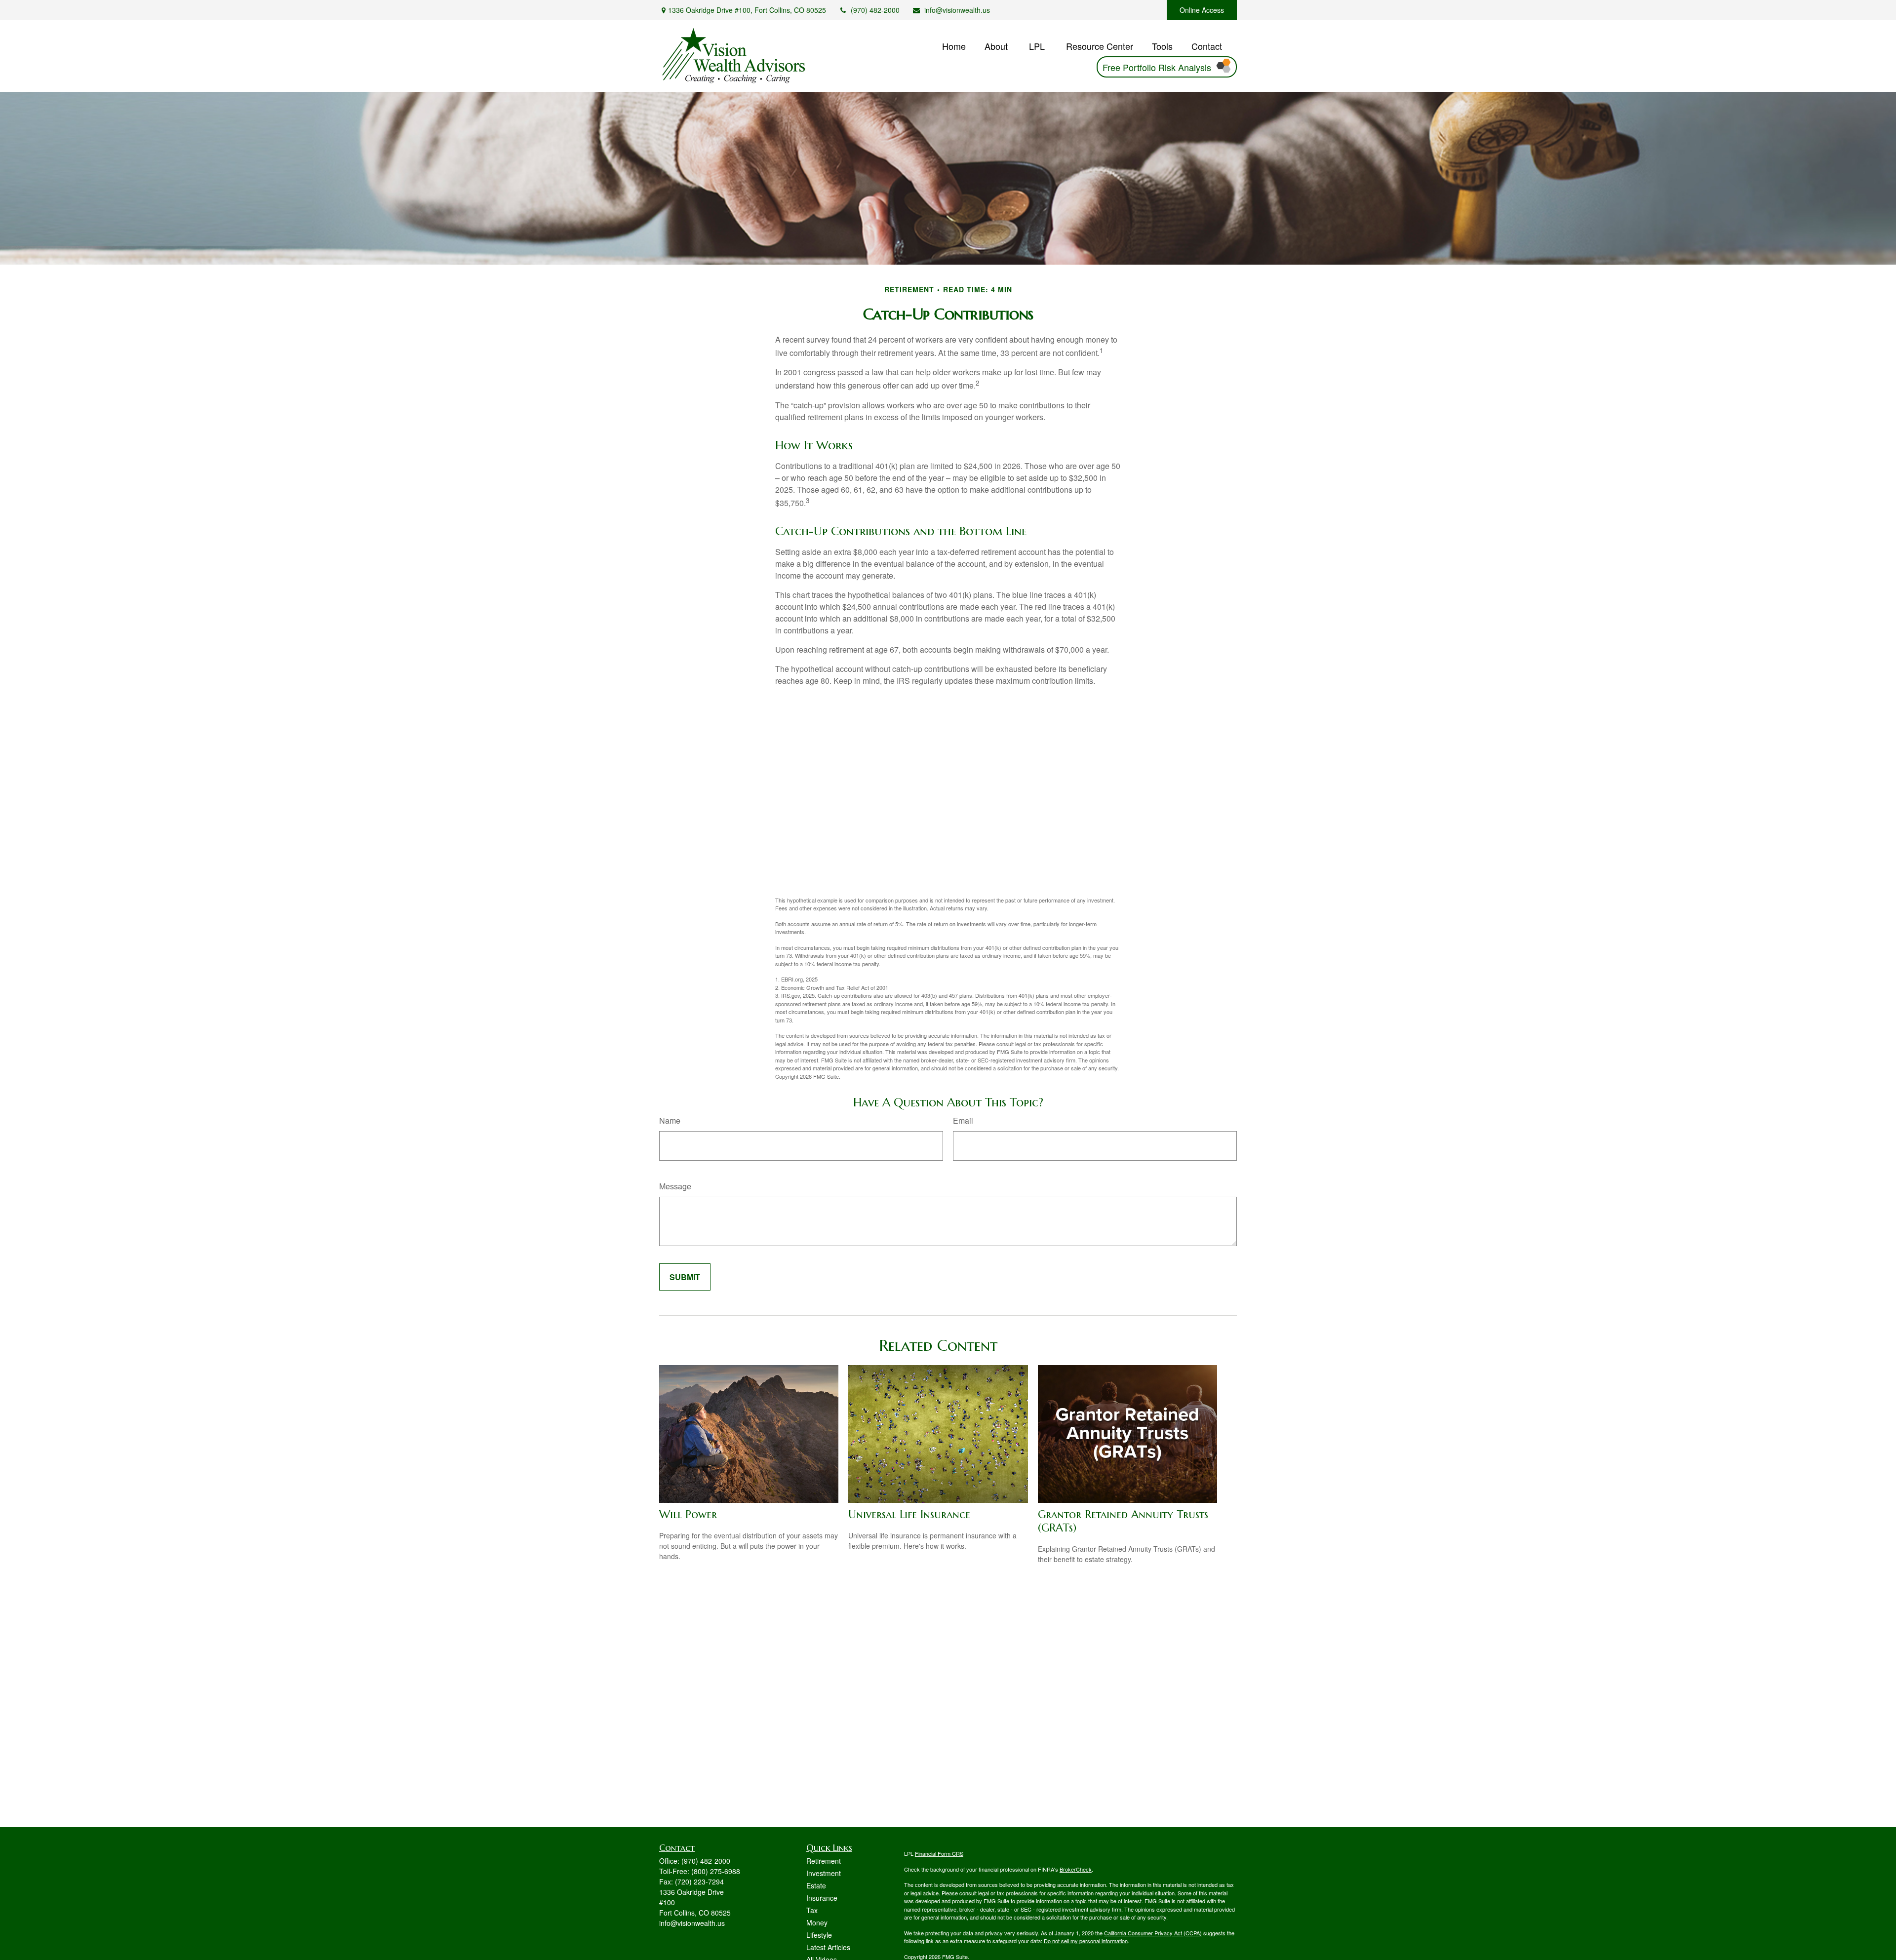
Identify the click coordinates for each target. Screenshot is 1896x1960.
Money (817, 1922)
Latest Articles (828, 1947)
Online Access (1202, 10)
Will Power (688, 1514)
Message (675, 1186)
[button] (954, 45)
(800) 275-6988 (716, 1871)
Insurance (822, 1898)
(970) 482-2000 (875, 10)
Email (963, 1120)
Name (670, 1120)
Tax (812, 1910)
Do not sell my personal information (1086, 1941)
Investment (824, 1873)
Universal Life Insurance (909, 1514)
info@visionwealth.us (957, 10)
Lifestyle (819, 1935)
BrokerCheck (1076, 1869)
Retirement (824, 1861)
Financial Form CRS (939, 1853)
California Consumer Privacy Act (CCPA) (1153, 1933)
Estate (816, 1885)
